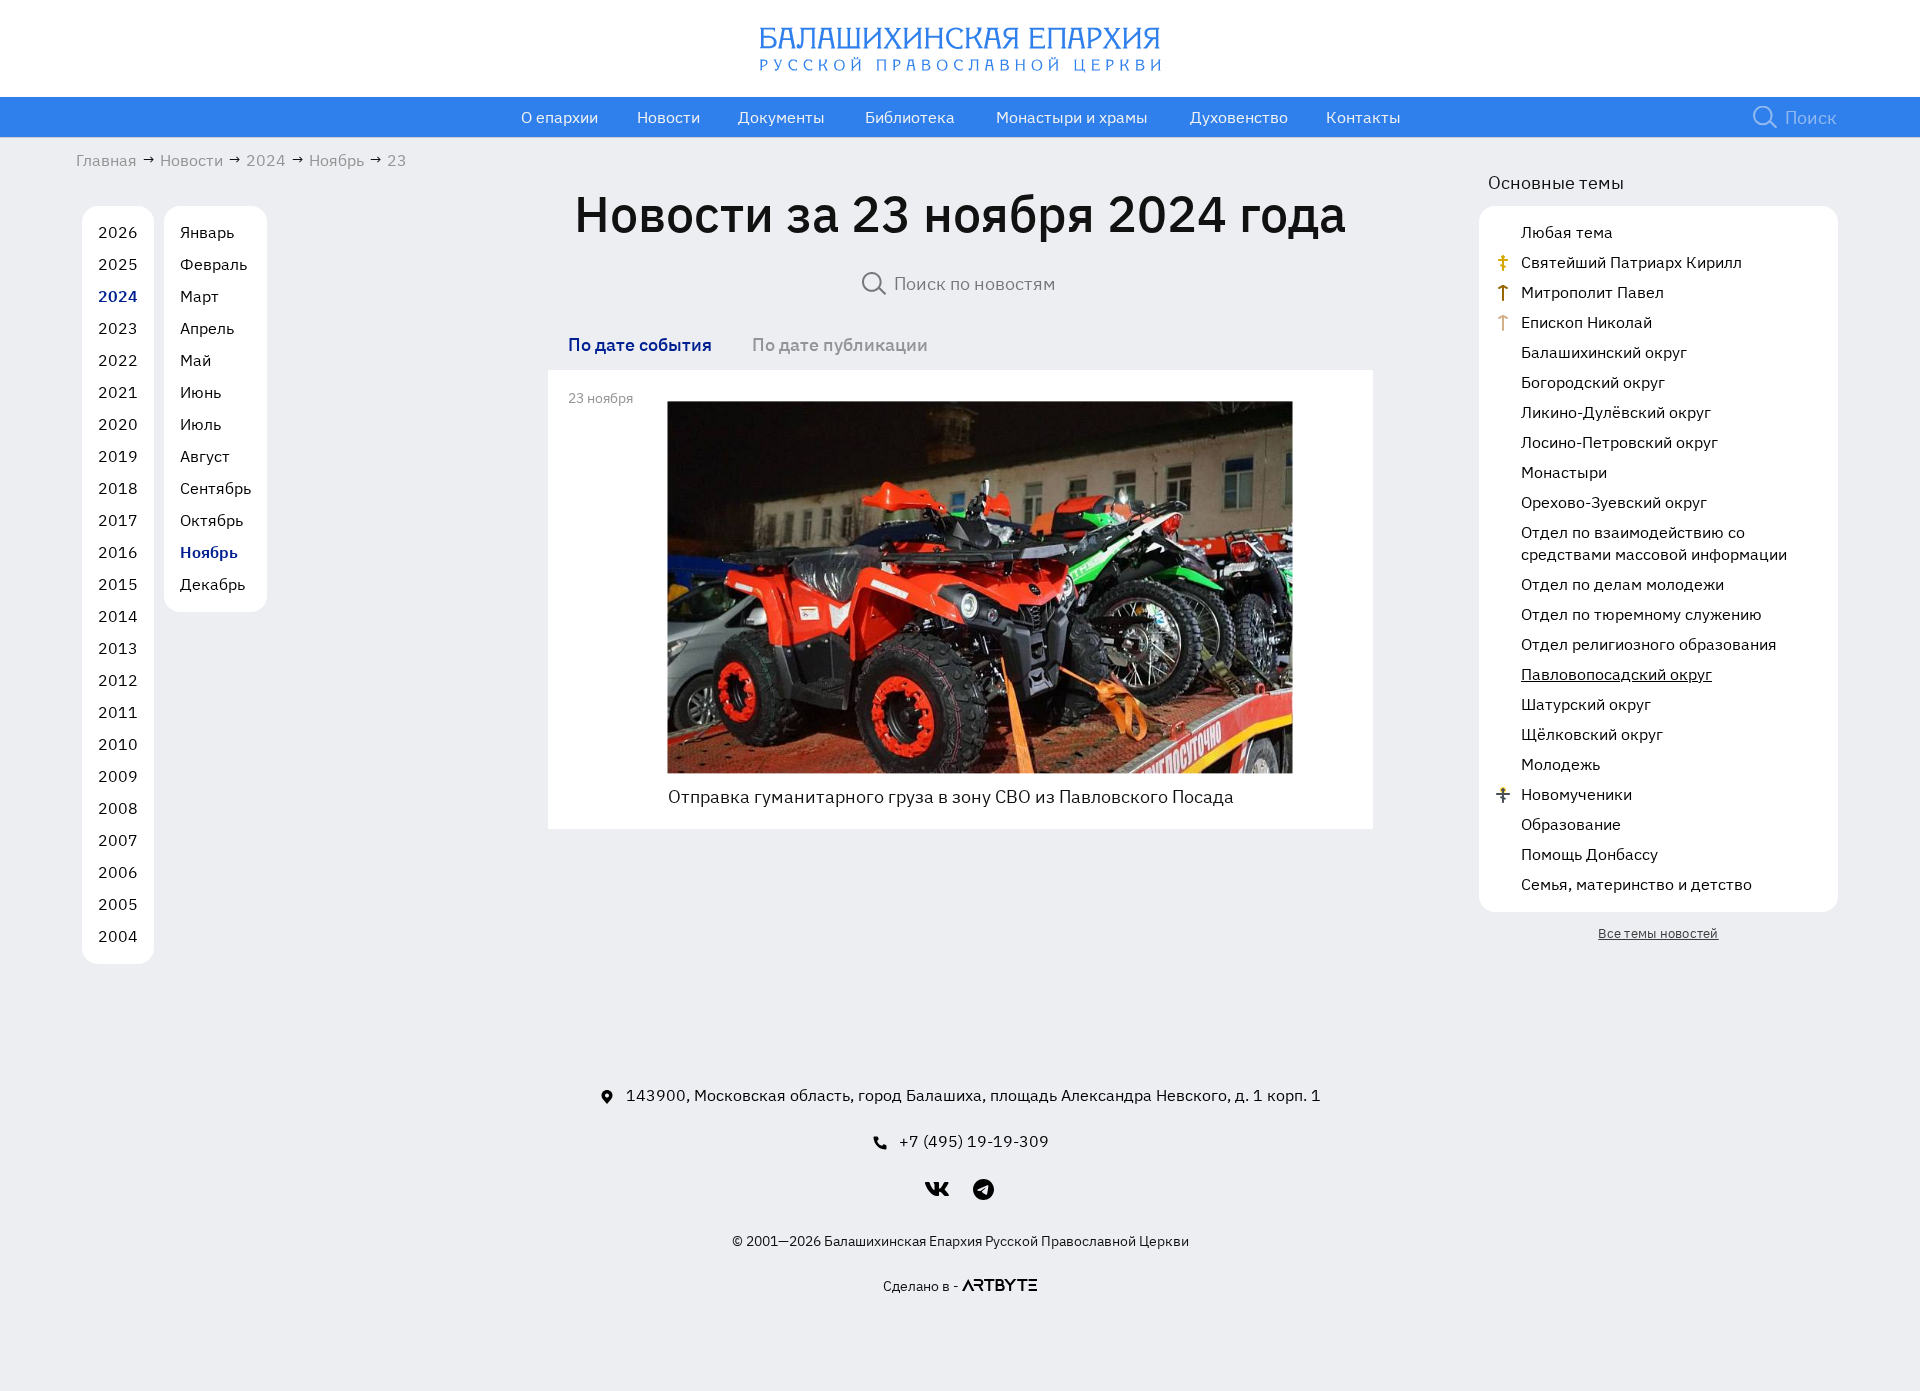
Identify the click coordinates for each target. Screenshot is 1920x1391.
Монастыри (1564, 472)
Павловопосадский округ (1616, 674)
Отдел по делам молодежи (1622, 584)
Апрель (207, 328)
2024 (118, 296)
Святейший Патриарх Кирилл (1631, 262)
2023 (118, 328)
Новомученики (1576, 794)
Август (205, 456)
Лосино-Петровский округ (1619, 442)
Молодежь (1560, 764)
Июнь (200, 392)
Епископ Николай (1586, 322)
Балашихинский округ (1604, 352)
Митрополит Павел (1592, 292)
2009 (118, 776)
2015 (118, 584)
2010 (118, 744)
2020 (118, 424)
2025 (118, 264)
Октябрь (211, 520)
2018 (118, 488)
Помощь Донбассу (1589, 854)
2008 (118, 808)
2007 (118, 840)
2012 (118, 680)
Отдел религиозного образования (1649, 644)
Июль (200, 424)
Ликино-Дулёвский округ (1616, 412)
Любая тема (1567, 232)
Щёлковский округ (1592, 734)
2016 (118, 552)
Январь (207, 232)
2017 (118, 520)
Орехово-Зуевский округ (1614, 502)
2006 (118, 872)
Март (199, 296)
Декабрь (212, 584)
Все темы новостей (1658, 933)
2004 (118, 936)
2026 (118, 232)
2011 (118, 712)
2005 (118, 904)
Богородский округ (1593, 382)
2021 (118, 392)
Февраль (213, 264)
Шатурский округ (1586, 704)
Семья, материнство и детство (1636, 884)
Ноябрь (209, 552)
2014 (118, 616)
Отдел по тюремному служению (1641, 614)
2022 (118, 360)
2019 (118, 456)
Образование (1571, 824)
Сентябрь (215, 488)
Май (195, 360)
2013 (118, 648)
